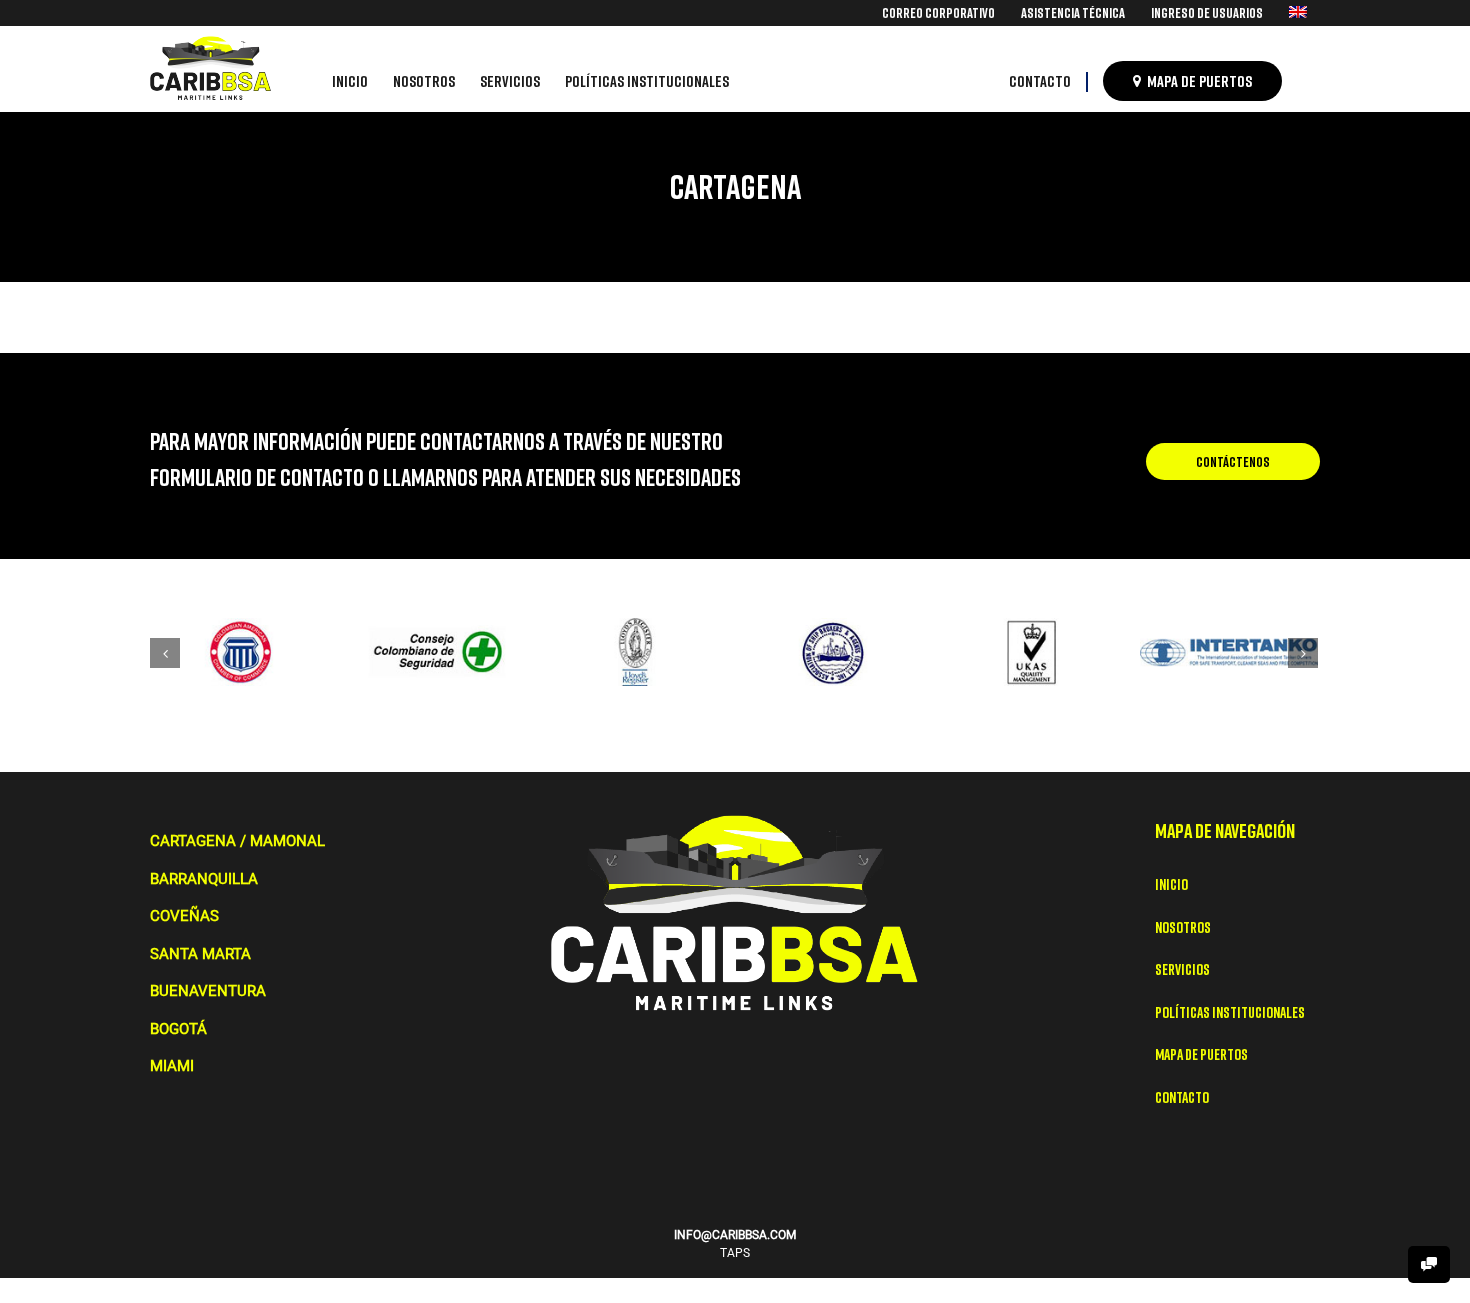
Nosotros (1183, 927)
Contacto (1182, 1097)
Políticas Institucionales (1230, 1012)
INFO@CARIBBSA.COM (735, 1235)
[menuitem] (938, 12)
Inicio (1171, 884)
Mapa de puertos (1201, 1054)
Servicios (1182, 969)
